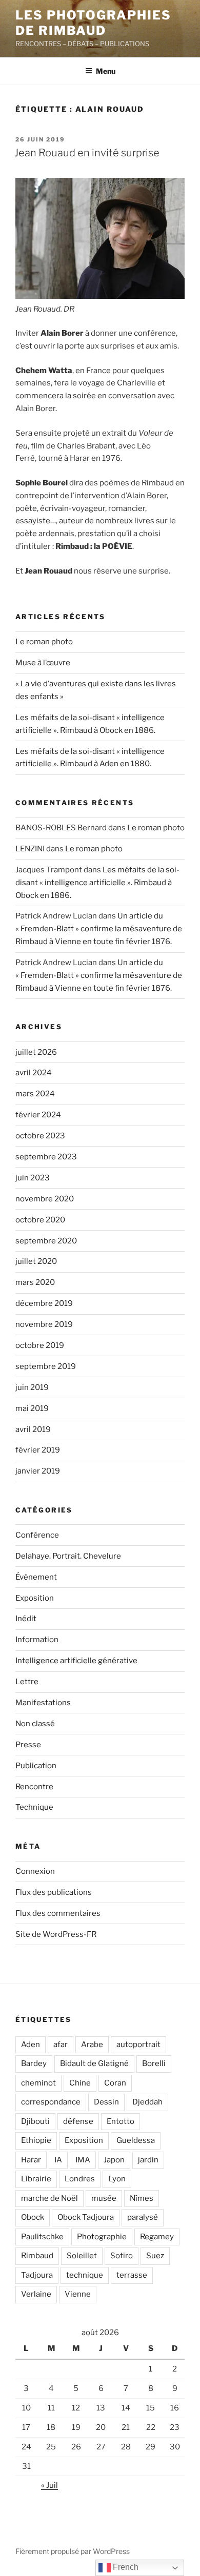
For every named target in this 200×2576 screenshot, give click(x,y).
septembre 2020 (46, 1241)
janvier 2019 (38, 1471)
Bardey (34, 2063)
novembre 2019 (44, 1324)
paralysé (143, 2217)
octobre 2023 (40, 1136)
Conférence (37, 1535)
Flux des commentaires (58, 1913)
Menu (106, 71)
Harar (31, 2160)
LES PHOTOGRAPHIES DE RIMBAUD (93, 23)
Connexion (35, 1871)
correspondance (51, 2102)
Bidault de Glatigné (94, 2063)
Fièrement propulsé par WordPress (73, 2551)
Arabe (92, 2045)
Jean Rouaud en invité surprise (87, 153)
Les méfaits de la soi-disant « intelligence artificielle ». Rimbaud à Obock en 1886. (97, 883)
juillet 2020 (36, 1261)
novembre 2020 (45, 1199)
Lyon (117, 2179)
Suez (155, 2256)
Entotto (121, 2121)
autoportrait (138, 2045)
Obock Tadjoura (86, 2217)
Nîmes (142, 2198)
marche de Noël (49, 2198)
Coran (115, 2083)
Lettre (27, 1682)
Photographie (102, 2237)
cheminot (38, 2083)
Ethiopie (36, 2140)
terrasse (132, 2275)
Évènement (36, 1577)
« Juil (49, 2485)
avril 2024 (34, 1073)
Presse (28, 1745)
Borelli (154, 2063)
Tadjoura (37, 2275)
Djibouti (35, 2121)
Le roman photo (44, 642)
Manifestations (43, 1703)
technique (85, 2275)
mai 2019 (32, 1408)
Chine (80, 2083)
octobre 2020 (40, 1220)
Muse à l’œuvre (43, 663)
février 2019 (38, 1450)
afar (61, 2045)
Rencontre (34, 1787)
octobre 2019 (40, 1345)
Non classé (35, 1724)
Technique (34, 1807)
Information (37, 1640)
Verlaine (36, 2294)
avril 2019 (33, 1429)
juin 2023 (33, 1178)
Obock (33, 2217)
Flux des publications (54, 1892)
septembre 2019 (46, 1366)
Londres (80, 2179)
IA (58, 2160)
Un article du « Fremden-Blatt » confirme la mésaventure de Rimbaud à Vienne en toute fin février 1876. (99, 929)
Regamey (157, 2237)
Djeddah (147, 2102)
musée (104, 2198)
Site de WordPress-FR (56, 1934)
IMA (83, 2160)
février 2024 (38, 1115)
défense (78, 2121)
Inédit (26, 1619)
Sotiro (122, 2256)
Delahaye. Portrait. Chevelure (68, 1556)
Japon (114, 2160)
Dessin (106, 2102)
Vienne (78, 2294)
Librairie (36, 2179)
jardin (148, 2160)
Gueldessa (136, 2140)
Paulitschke (42, 2237)
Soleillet (82, 2256)
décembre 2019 (44, 1303)
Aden (31, 2045)
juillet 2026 (36, 1052)
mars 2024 (35, 1094)
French (125, 2567)
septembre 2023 (46, 1157)
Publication (36, 1766)
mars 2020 (35, 1282)
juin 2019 (32, 1387)
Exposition (35, 1598)
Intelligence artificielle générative (76, 1661)
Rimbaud (37, 2256)
